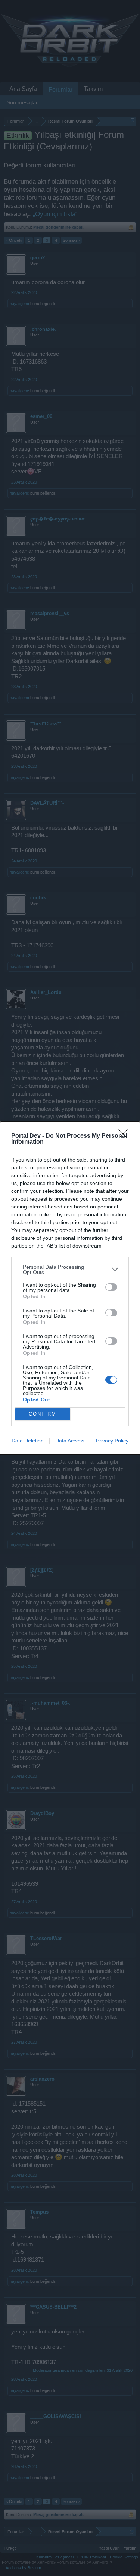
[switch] (111, 1287)
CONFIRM (43, 1414)
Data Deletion (28, 1441)
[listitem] (70, 1270)
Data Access (70, 1441)
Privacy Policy (112, 1441)
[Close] (125, 1136)
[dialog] (70, 1288)
